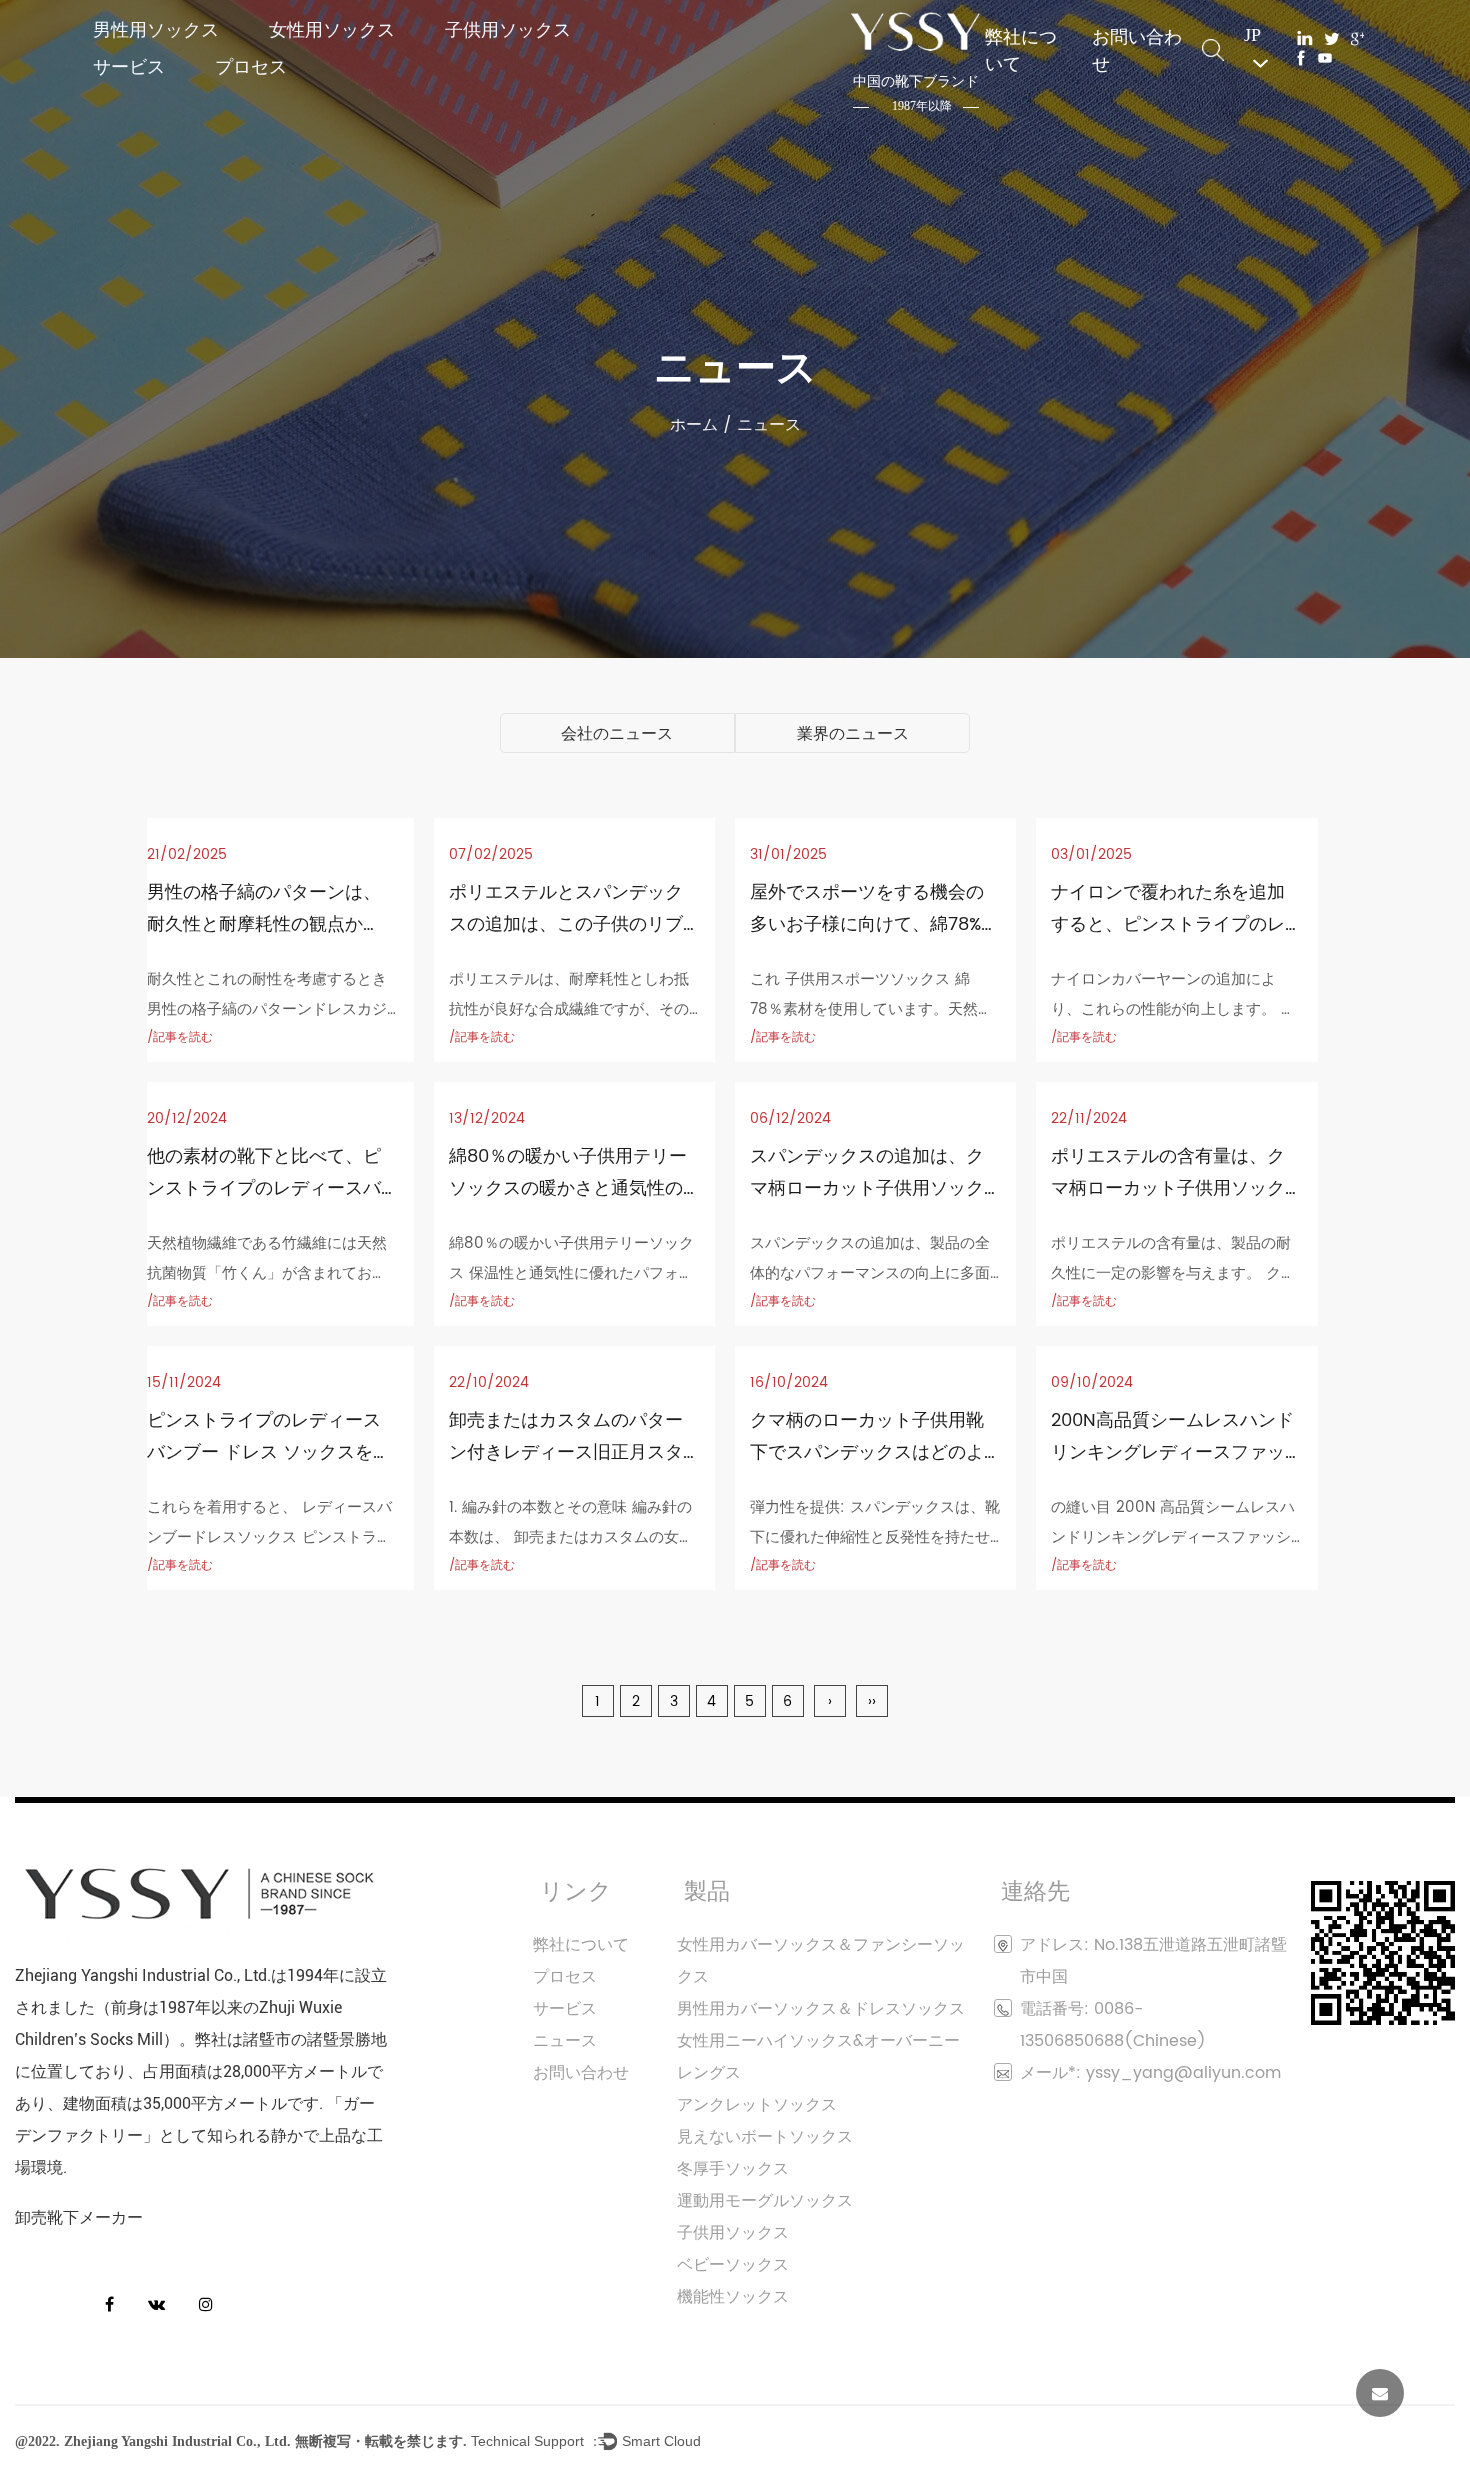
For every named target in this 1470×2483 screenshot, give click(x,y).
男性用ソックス (156, 29)
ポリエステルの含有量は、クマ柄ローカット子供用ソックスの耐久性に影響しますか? (1168, 1188)
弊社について (1021, 50)
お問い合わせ (1137, 50)
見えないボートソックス (765, 2137)
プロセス (251, 66)
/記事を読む (180, 1037)
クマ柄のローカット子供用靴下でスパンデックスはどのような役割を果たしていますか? (872, 1452)
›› (872, 1701)
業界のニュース (853, 734)
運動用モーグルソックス (765, 2201)
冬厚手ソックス (733, 2169)
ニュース (565, 2041)
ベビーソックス (733, 2265)
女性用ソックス (332, 29)
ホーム (694, 425)
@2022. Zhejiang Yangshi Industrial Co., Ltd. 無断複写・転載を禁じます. (241, 2441)
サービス (129, 66)
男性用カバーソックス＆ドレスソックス (821, 2009)
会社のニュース (617, 734)
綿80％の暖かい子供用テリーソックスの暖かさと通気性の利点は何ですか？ (568, 1188)
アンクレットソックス (757, 2105)
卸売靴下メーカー (79, 2217)
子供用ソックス (508, 29)
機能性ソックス (733, 2297)
